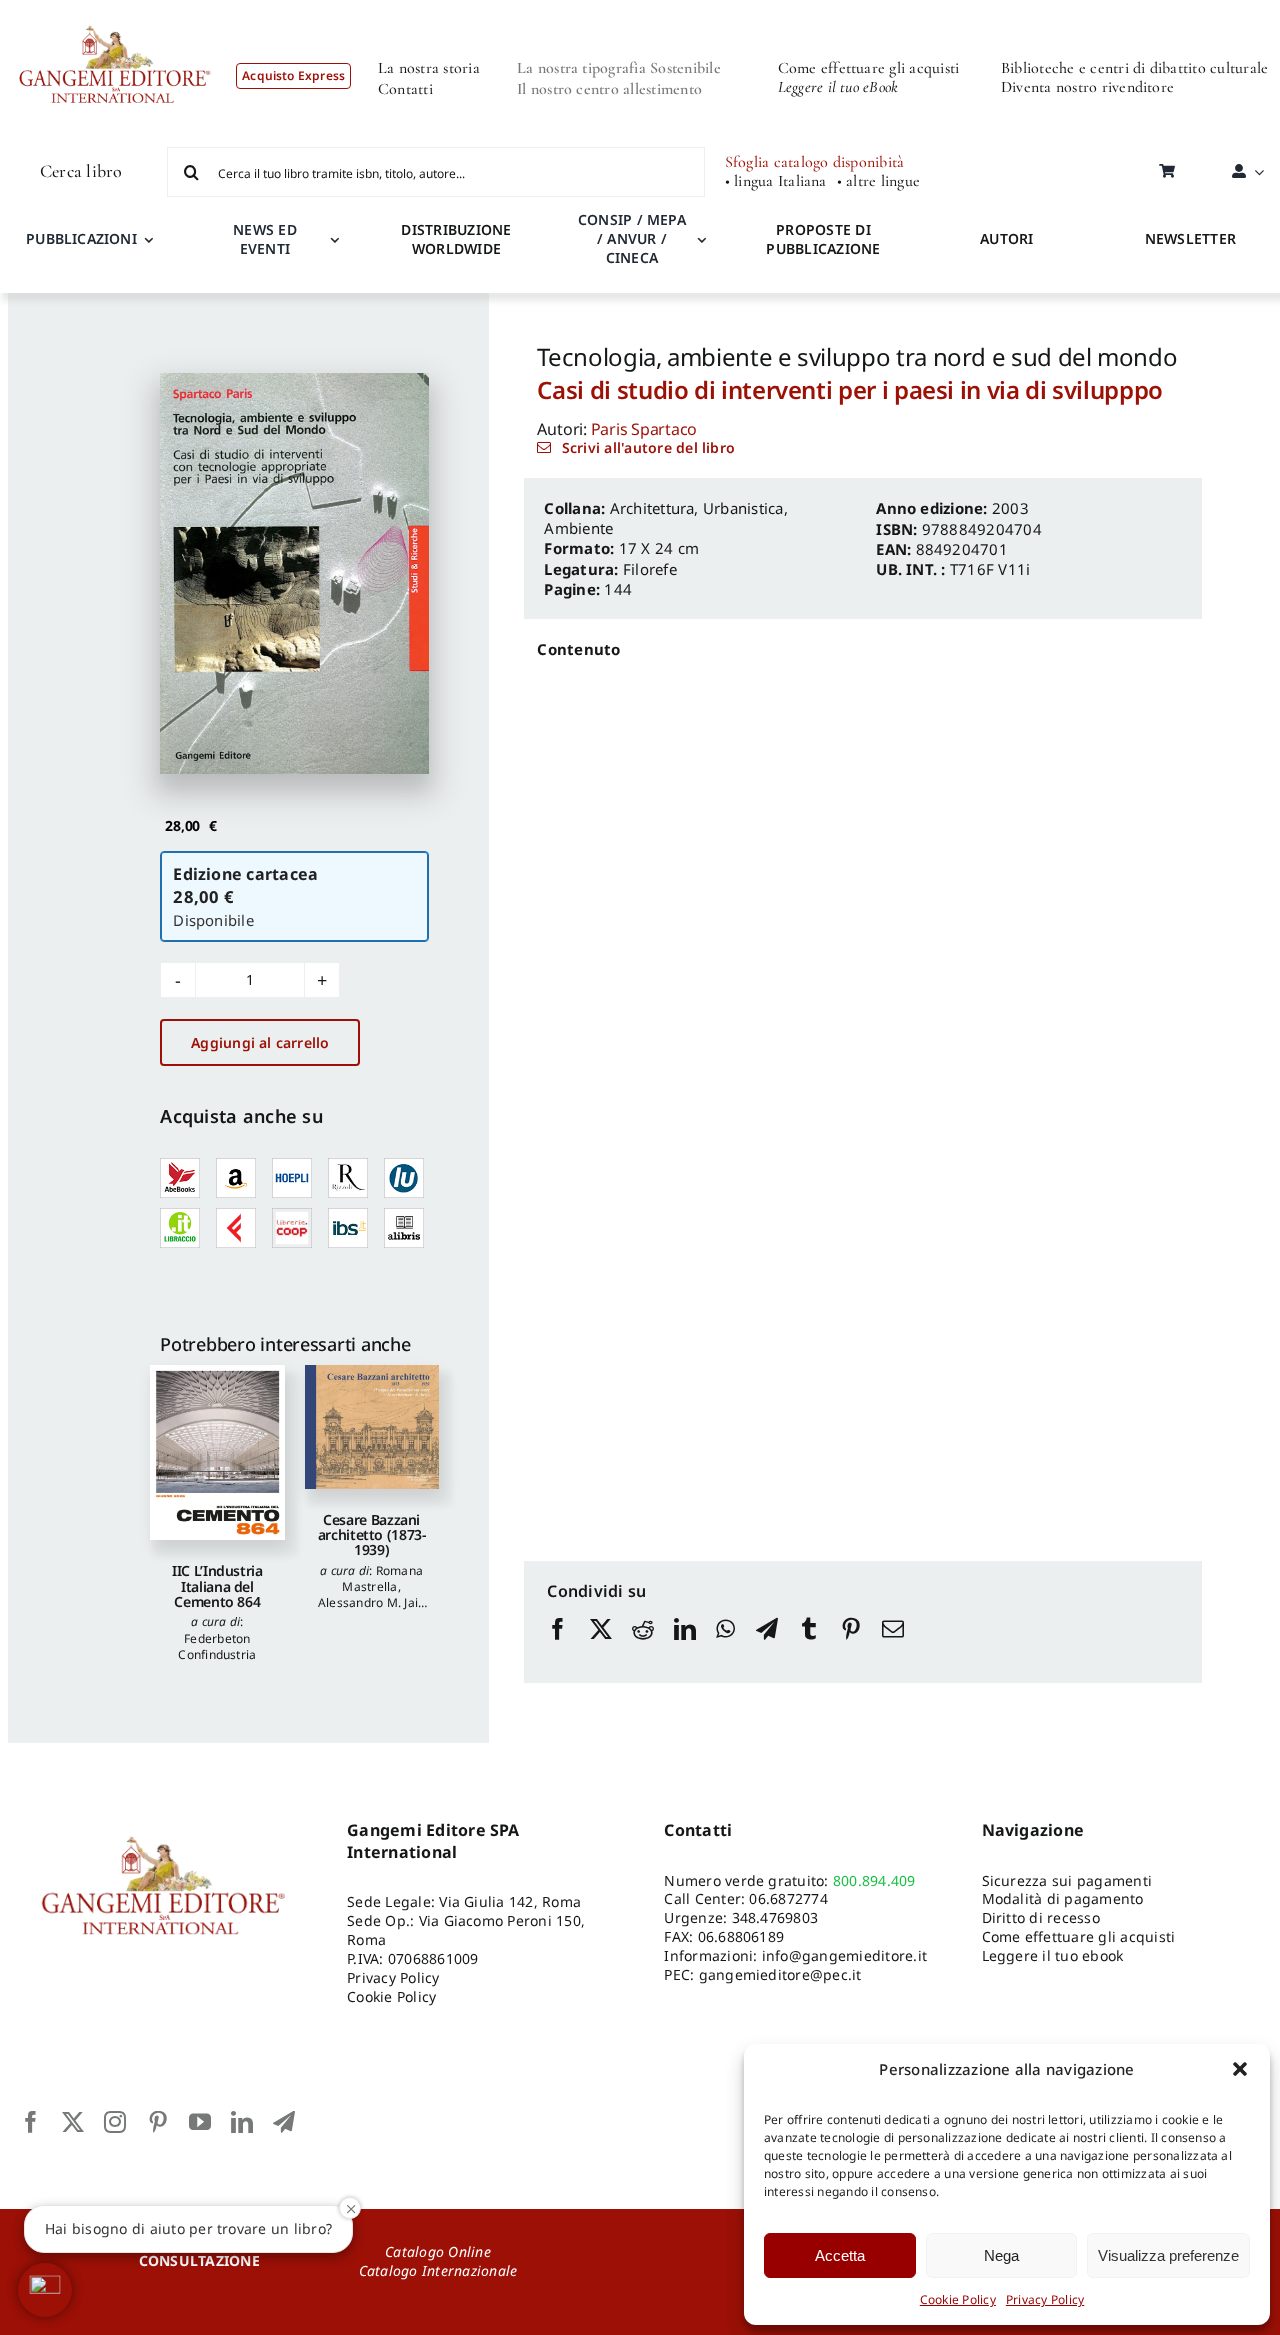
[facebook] (31, 2122)
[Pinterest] (851, 1648)
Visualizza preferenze (1168, 2255)
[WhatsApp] (725, 1648)
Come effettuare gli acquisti (869, 68)
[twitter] (73, 2122)
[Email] (893, 1648)
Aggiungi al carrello (260, 1042)
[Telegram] (767, 1648)
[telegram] (284, 2122)
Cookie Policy (958, 2299)
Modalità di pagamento (1063, 1898)
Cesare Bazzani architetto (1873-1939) (372, 1535)
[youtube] (200, 2122)
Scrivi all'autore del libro (648, 447)
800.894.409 (874, 1880)
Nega (1001, 2255)
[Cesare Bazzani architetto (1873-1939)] (372, 1426)
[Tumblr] (809, 1648)
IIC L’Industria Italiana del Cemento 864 (217, 1586)
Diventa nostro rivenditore (1087, 87)
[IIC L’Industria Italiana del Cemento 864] (217, 1452)
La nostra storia (429, 68)
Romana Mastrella (382, 1578)
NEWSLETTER (1190, 238)
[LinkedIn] (685, 1648)
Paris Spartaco (644, 429)
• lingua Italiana (776, 181)
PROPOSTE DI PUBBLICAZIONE (823, 239)
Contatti (405, 89)
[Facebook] (558, 1648)
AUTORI (1006, 238)
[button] (1240, 2069)
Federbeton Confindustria (217, 1646)
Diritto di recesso (1041, 1917)
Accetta (840, 2255)
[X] (601, 1648)
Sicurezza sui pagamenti (1067, 1880)
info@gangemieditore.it (844, 1955)
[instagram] (115, 2122)
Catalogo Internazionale (438, 2270)
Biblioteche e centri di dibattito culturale (1134, 68)
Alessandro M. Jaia (371, 1602)
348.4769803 (775, 1917)
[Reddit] (643, 1648)
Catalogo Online (438, 2251)
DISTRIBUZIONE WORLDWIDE (456, 239)
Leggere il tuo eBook (838, 87)
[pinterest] (158, 2122)
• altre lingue (878, 181)
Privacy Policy (1045, 2299)
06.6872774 (788, 1898)
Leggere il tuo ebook (1053, 1955)
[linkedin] (242, 2122)
